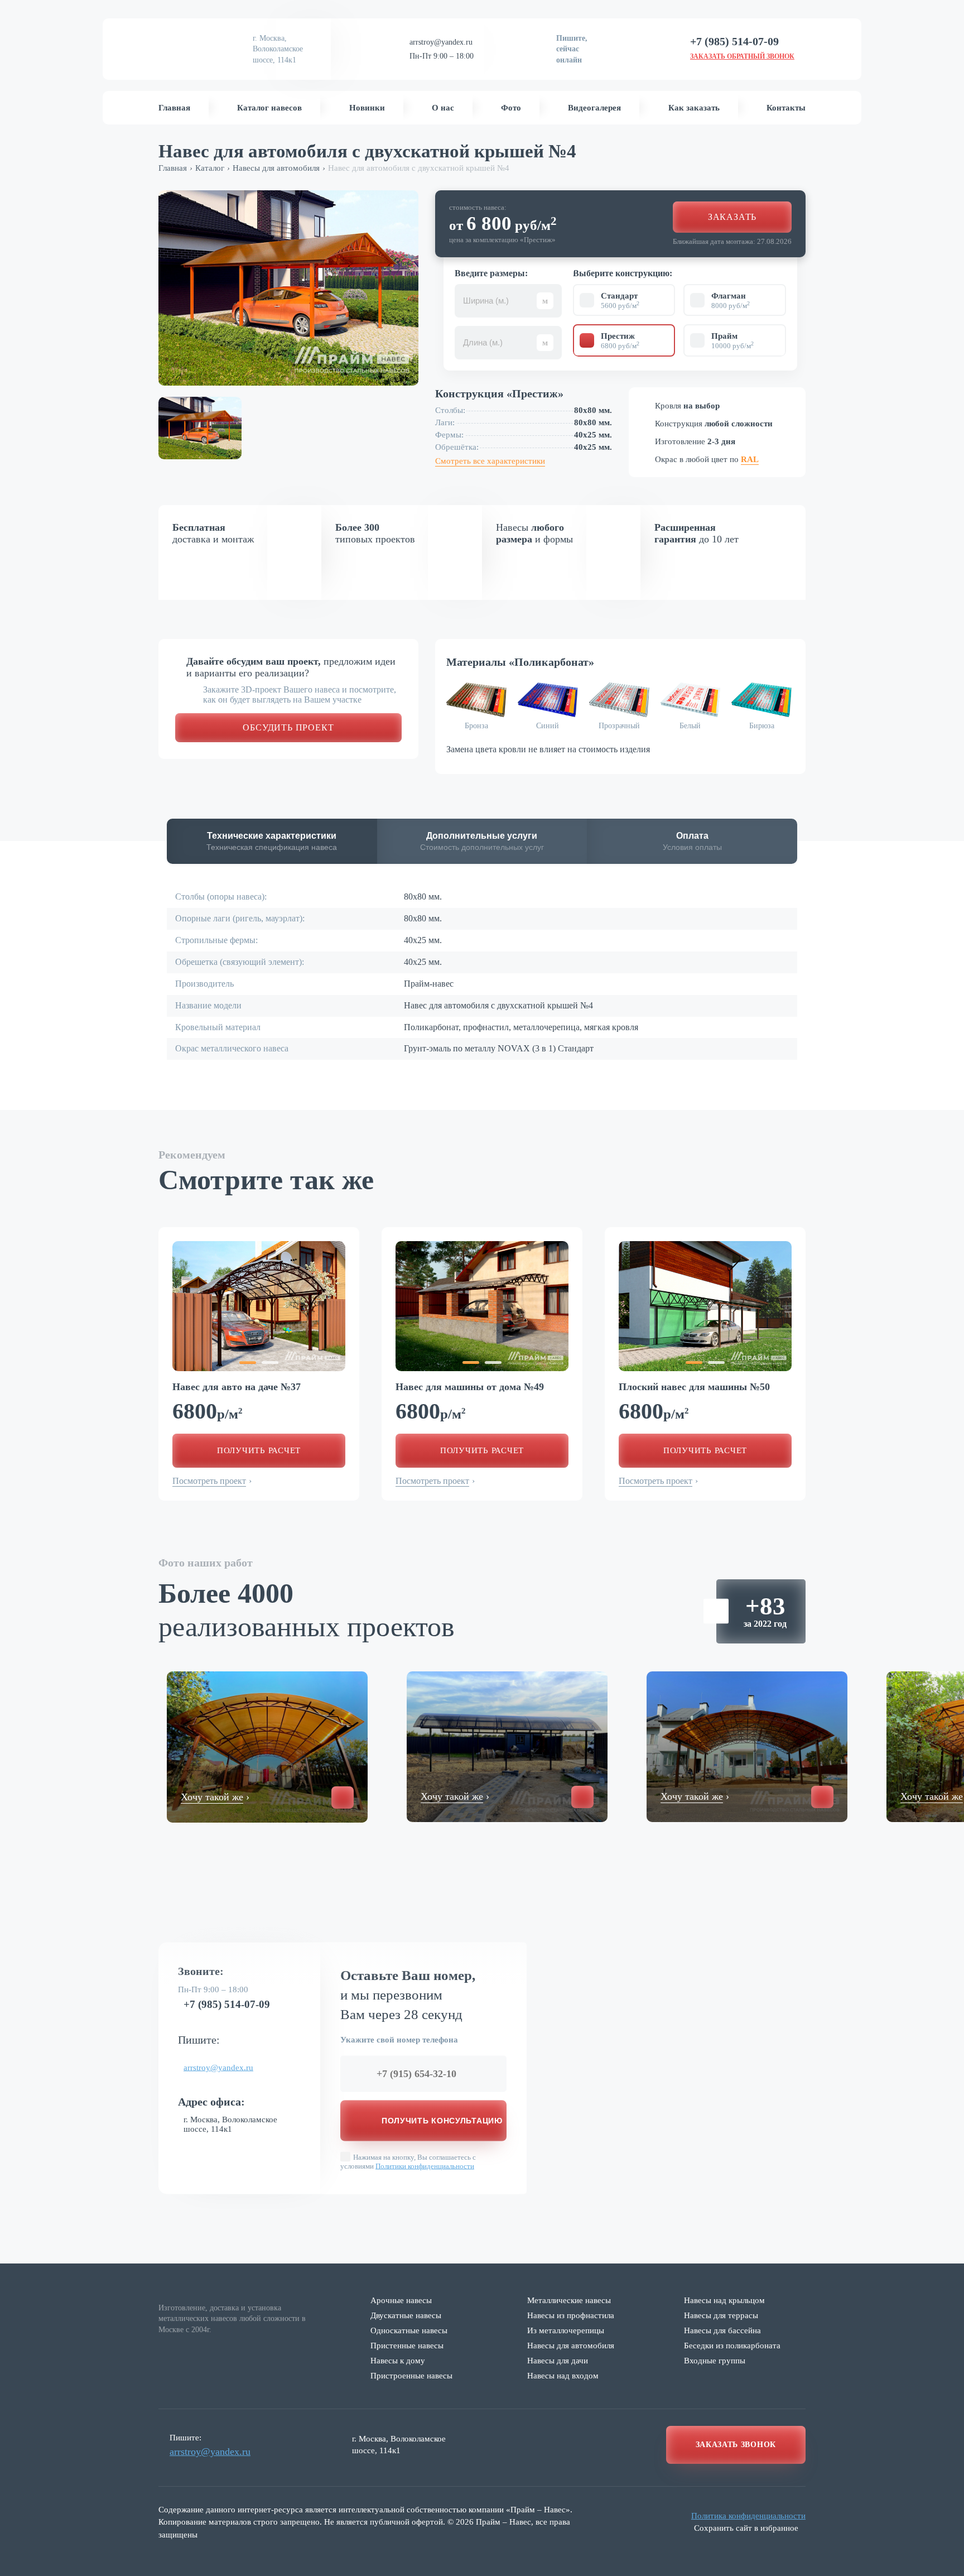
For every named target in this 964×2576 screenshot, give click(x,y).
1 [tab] (248, 1363)
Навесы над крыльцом (724, 2300)
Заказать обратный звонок (742, 56)
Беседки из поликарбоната (732, 2346)
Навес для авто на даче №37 (237, 1387)
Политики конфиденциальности (425, 2166)
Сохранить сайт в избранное (746, 2528)
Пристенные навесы (407, 2346)
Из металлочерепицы (566, 2330)
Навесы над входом (563, 2376)
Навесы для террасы (721, 2315)
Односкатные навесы (409, 2330)
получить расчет (259, 1450)
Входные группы (715, 2361)
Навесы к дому (398, 2361)
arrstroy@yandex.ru (441, 42)
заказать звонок (736, 2445)
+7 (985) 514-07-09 (227, 2004)
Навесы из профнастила (571, 2315)
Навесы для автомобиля (571, 2346)
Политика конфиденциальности (748, 2516)
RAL (750, 459)
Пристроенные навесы (411, 2376)
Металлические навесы (569, 2300)
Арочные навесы (401, 2300)
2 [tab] (270, 1363)
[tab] (272, 842)
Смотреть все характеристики (490, 461)
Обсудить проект (288, 727)
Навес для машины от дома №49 (470, 1387)
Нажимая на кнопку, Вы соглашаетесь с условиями (408, 2161)
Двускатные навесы (406, 2315)
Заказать (732, 217)
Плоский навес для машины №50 (694, 1387)
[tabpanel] (259, 1306)
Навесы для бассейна (722, 2330)
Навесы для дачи (558, 2361)
